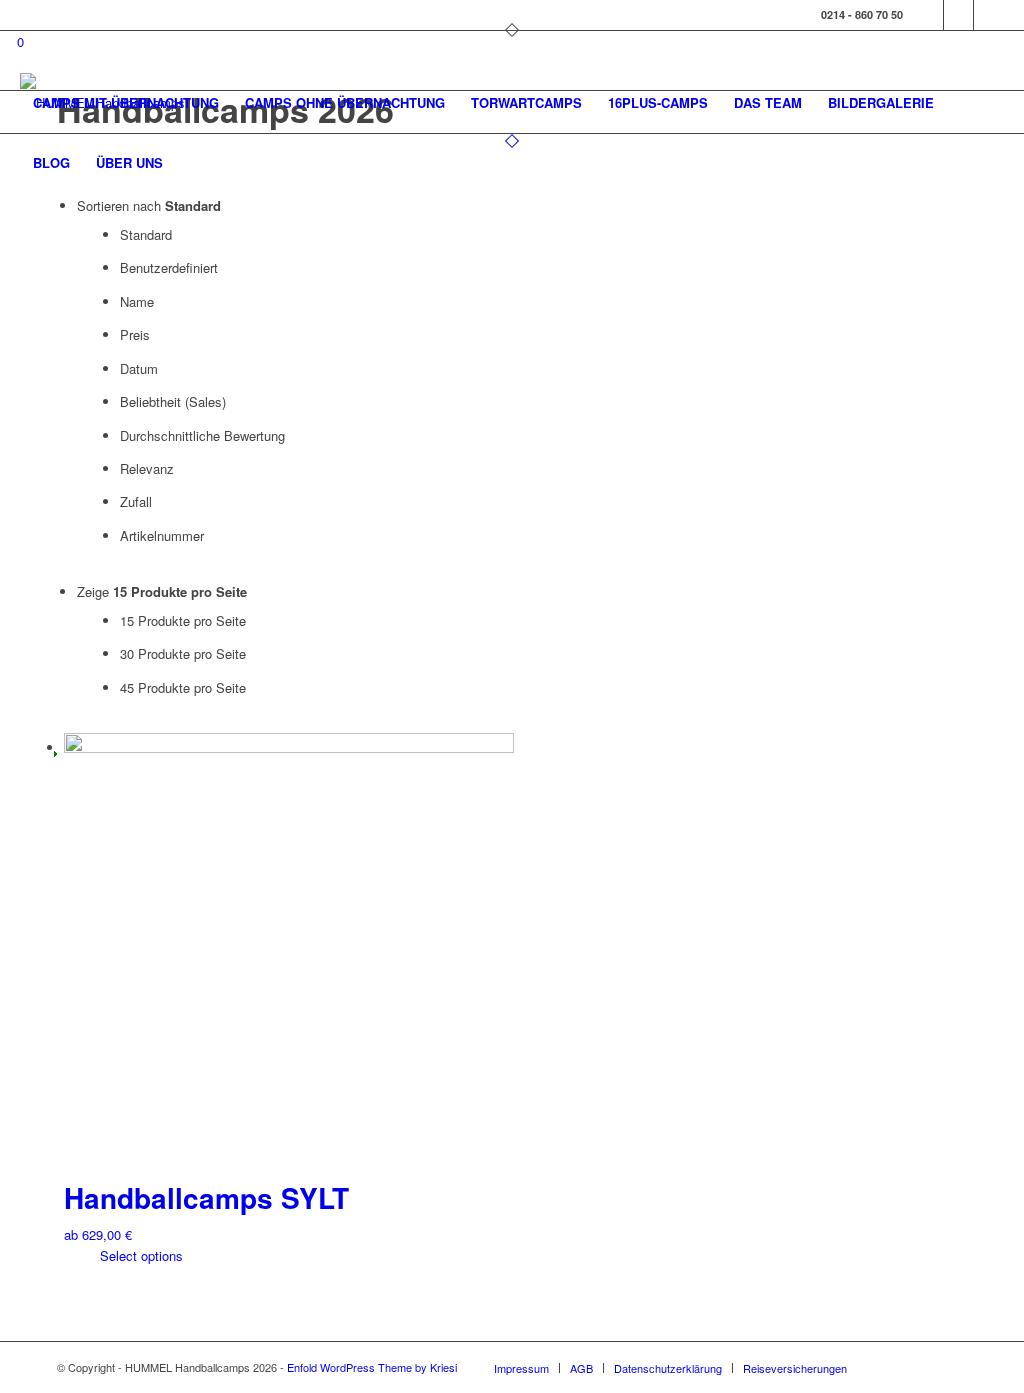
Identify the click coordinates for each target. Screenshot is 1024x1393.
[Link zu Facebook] (928, 15)
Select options (139, 1255)
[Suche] (195, 163)
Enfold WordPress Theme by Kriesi (372, 1367)
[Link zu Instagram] (958, 15)
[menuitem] (126, 103)
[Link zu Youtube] (989, 15)
